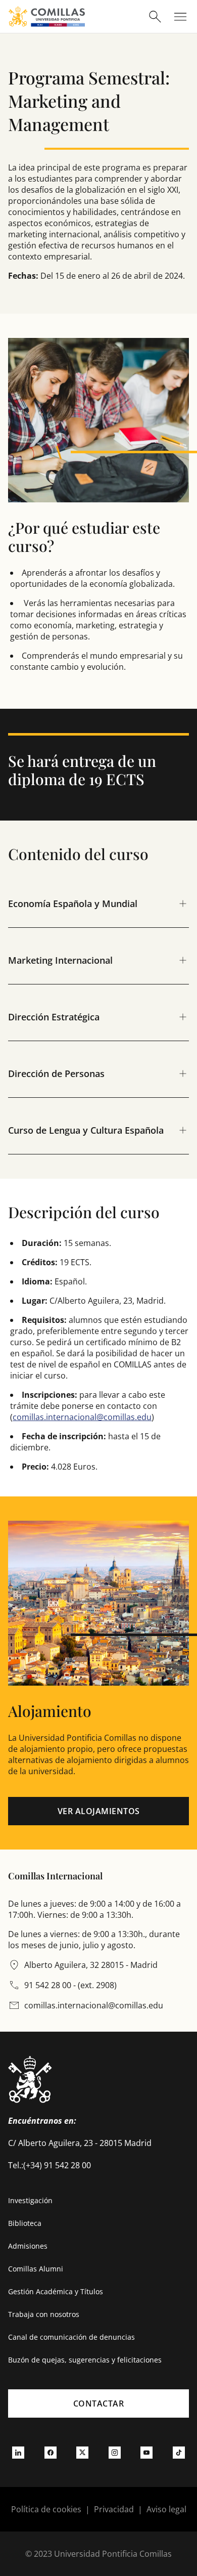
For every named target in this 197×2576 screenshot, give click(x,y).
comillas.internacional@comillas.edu (82, 1417)
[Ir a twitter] (82, 2453)
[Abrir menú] (180, 17)
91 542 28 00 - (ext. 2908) (70, 1985)
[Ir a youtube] (146, 2453)
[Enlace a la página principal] (47, 16)
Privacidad (114, 2509)
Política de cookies (46, 2509)
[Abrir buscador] (155, 17)
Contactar (99, 2403)
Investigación (30, 2200)
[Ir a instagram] (115, 2453)
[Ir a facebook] (51, 2453)
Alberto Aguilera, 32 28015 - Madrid (91, 1965)
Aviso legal (166, 2509)
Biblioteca (25, 2223)
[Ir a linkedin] (18, 2453)
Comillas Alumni (36, 2269)
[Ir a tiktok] (179, 2453)
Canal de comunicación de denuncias (71, 2337)
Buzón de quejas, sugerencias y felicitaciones (85, 2360)
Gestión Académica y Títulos (56, 2291)
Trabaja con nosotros (44, 2314)
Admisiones (28, 2246)
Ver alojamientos (99, 1811)
